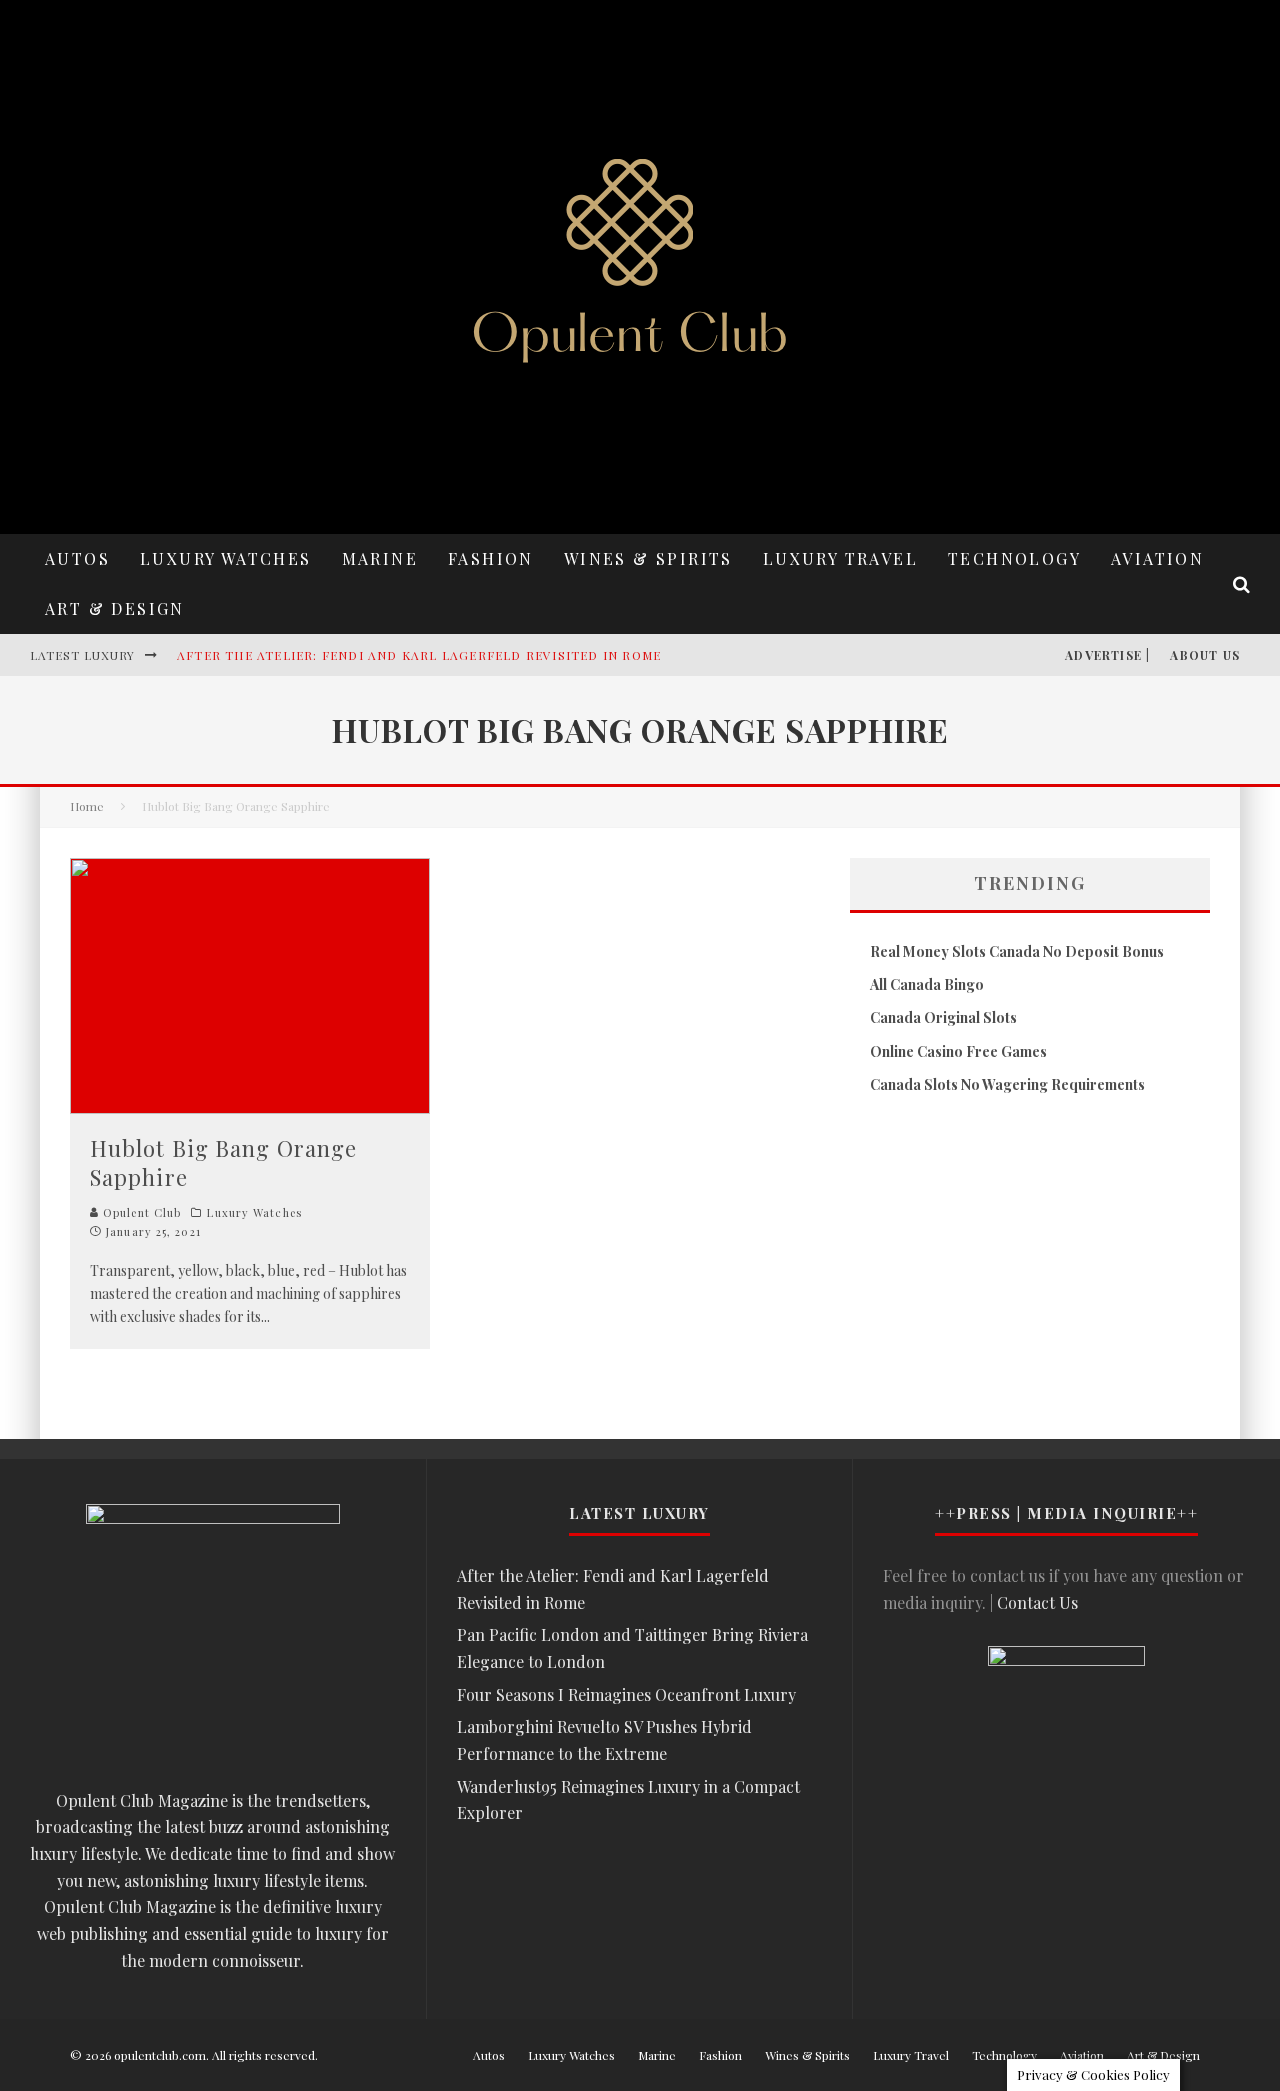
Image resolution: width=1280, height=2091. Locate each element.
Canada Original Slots (943, 1017)
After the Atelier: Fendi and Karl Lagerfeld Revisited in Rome (419, 655)
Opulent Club (140, 1212)
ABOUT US (1205, 655)
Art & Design (115, 608)
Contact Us (1037, 1602)
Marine (380, 558)
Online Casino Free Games (958, 1051)
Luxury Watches (226, 558)
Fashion (491, 558)
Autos (77, 558)
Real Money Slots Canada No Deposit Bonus (1017, 951)
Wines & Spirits (648, 558)
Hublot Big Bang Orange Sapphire (223, 1162)
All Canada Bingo (927, 984)
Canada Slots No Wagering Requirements (1007, 1084)
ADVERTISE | (1107, 655)
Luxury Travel (840, 558)
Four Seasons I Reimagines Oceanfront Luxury (626, 1694)
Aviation (1157, 558)
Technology (1014, 558)
